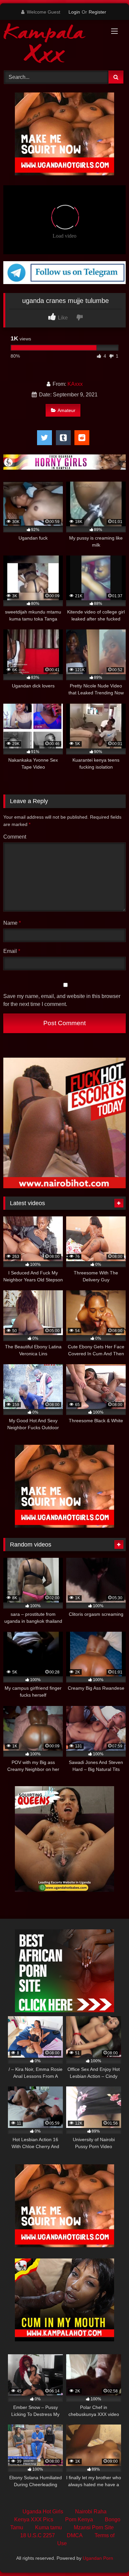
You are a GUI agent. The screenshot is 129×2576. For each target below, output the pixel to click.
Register (97, 12)
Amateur (66, 410)
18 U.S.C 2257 (38, 2535)
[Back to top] (108, 2556)
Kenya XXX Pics (34, 2519)
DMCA (75, 2535)
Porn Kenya (79, 2519)
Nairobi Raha (91, 2512)
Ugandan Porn (98, 2558)
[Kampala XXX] (53, 44)
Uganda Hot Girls (43, 2512)
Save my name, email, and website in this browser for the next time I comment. (62, 1000)
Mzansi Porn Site (94, 2527)
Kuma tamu (48, 2527)
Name (12, 923)
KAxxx (75, 384)
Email (12, 951)
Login (74, 12)
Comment (15, 837)
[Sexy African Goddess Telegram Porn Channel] (64, 282)
